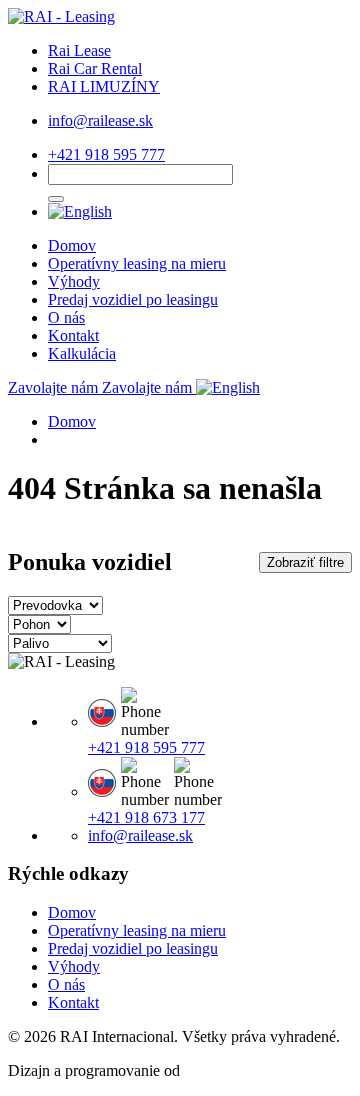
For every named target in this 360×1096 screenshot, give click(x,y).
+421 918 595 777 (106, 154)
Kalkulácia (82, 353)
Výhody (74, 281)
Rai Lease (79, 50)
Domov (72, 245)
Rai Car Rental (95, 68)
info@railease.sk (100, 120)
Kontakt (73, 335)
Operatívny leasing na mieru (137, 263)
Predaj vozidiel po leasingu (133, 299)
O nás (66, 317)
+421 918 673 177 (146, 817)
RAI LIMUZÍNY (104, 86)
